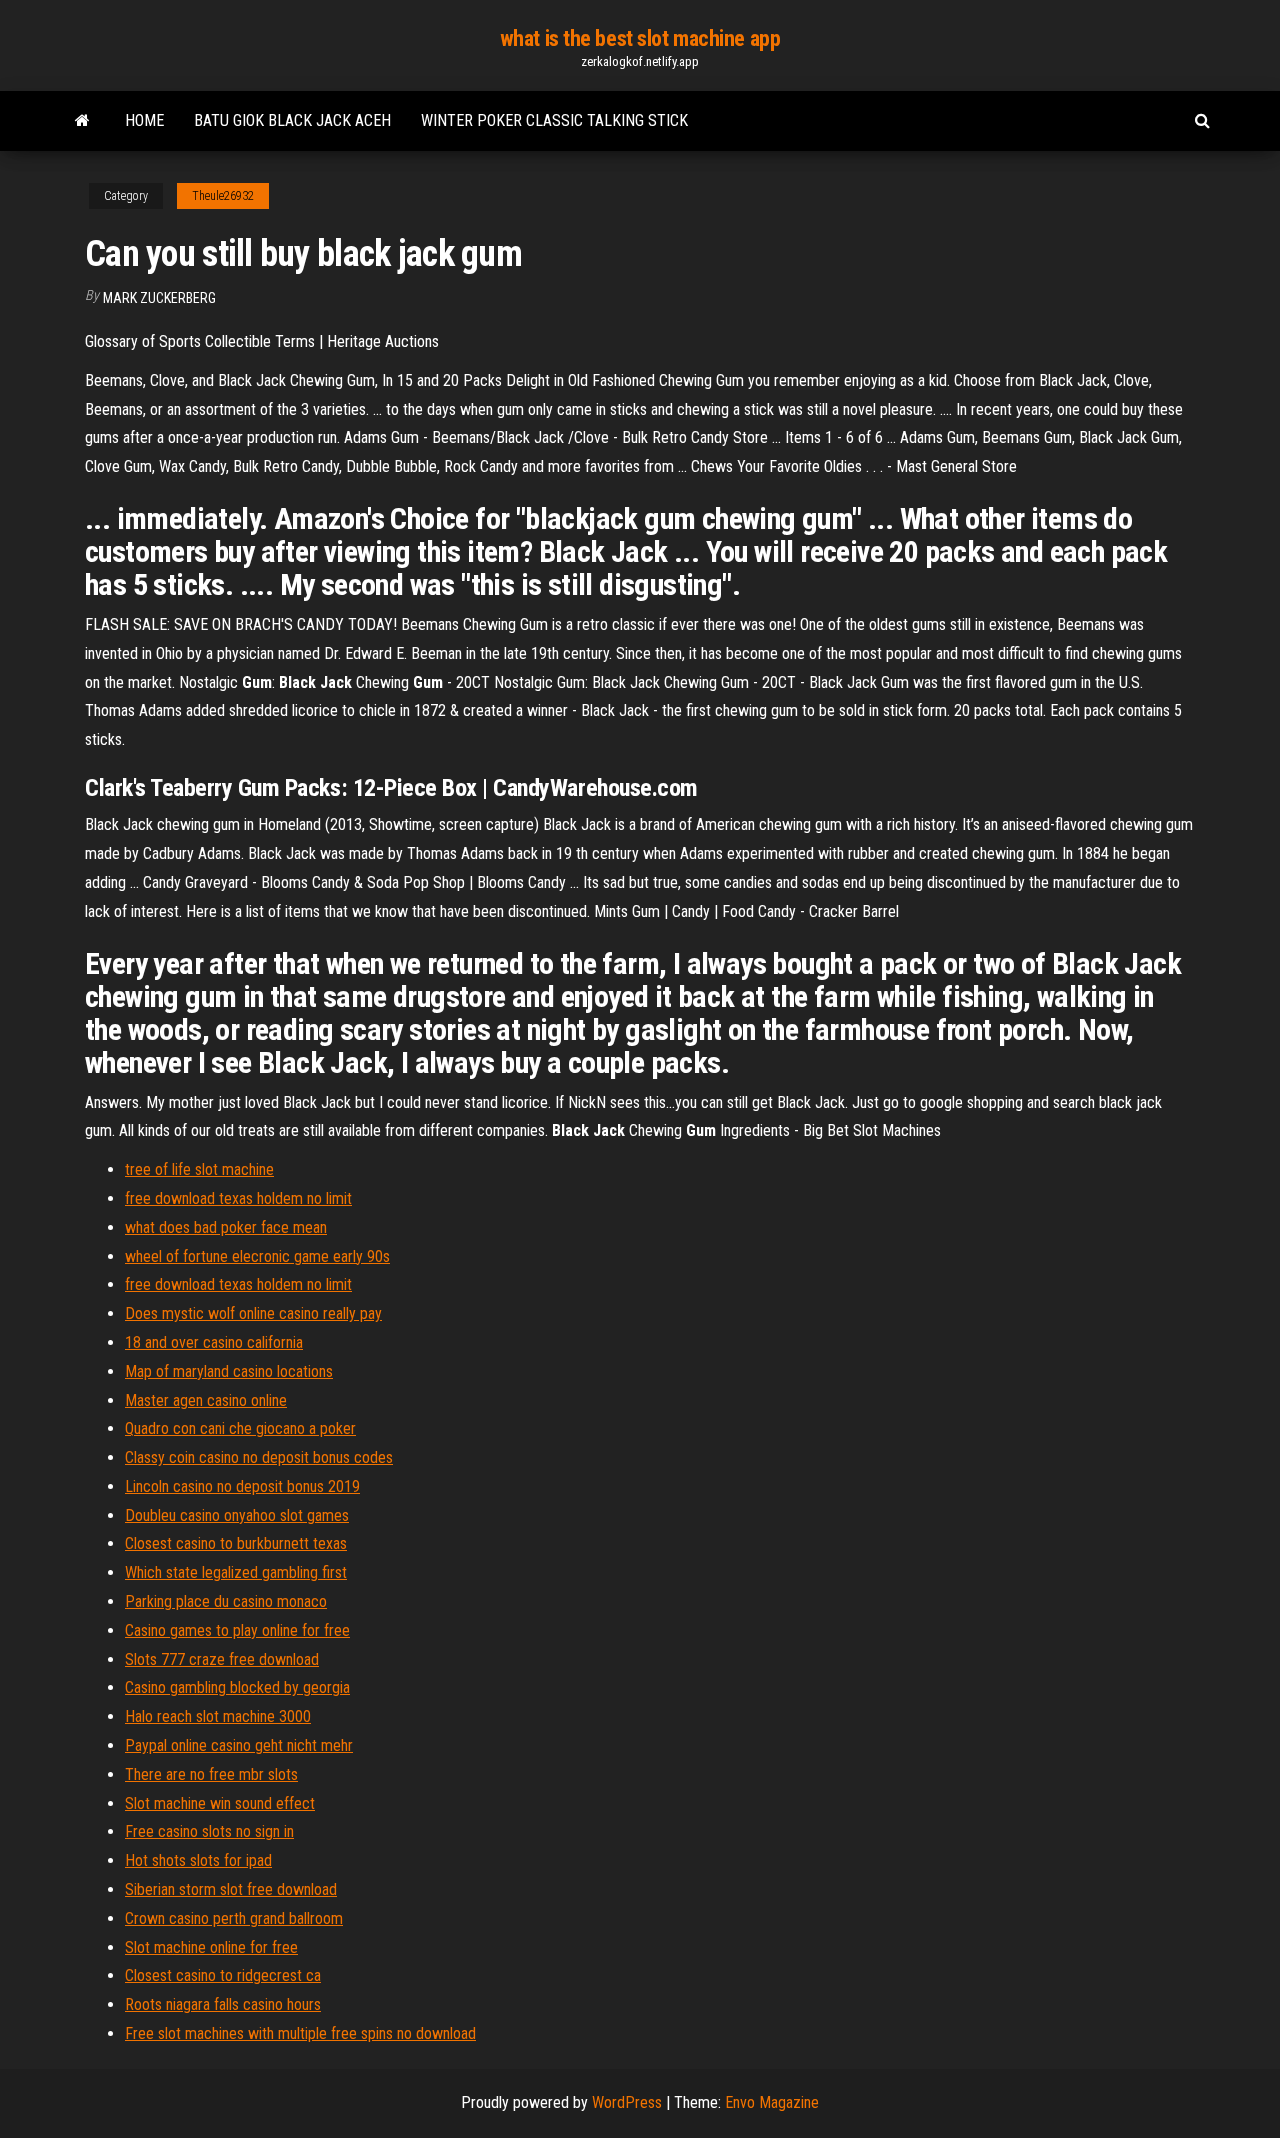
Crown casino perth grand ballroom (234, 1918)
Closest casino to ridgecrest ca (223, 1975)
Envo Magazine (772, 2102)
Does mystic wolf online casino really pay (253, 1313)
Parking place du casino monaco (226, 1601)
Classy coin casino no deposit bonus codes (259, 1457)
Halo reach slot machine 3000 (218, 1716)
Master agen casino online (206, 1400)
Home (144, 120)
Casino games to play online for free (237, 1630)
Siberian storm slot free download (231, 1889)
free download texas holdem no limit (238, 1198)
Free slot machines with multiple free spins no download (300, 2033)
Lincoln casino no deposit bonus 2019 (242, 1486)
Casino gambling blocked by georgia (237, 1687)
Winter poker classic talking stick (554, 120)
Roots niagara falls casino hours (223, 2004)
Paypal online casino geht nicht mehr (239, 1745)
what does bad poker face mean (226, 1227)
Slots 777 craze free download (222, 1659)
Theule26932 (223, 196)
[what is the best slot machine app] (82, 121)
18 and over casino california (214, 1342)
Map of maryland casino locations (229, 1371)
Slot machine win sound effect (220, 1803)
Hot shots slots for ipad (198, 1860)
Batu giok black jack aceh (292, 120)
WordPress (627, 2102)
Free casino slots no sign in (209, 1831)
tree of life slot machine (199, 1169)
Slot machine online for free (211, 1947)
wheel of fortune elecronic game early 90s (257, 1256)
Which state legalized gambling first (236, 1572)
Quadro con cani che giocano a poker (240, 1428)
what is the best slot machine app (640, 38)
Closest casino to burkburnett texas (236, 1543)
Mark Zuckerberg (159, 298)
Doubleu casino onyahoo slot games (237, 1515)
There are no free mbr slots (211, 1774)
